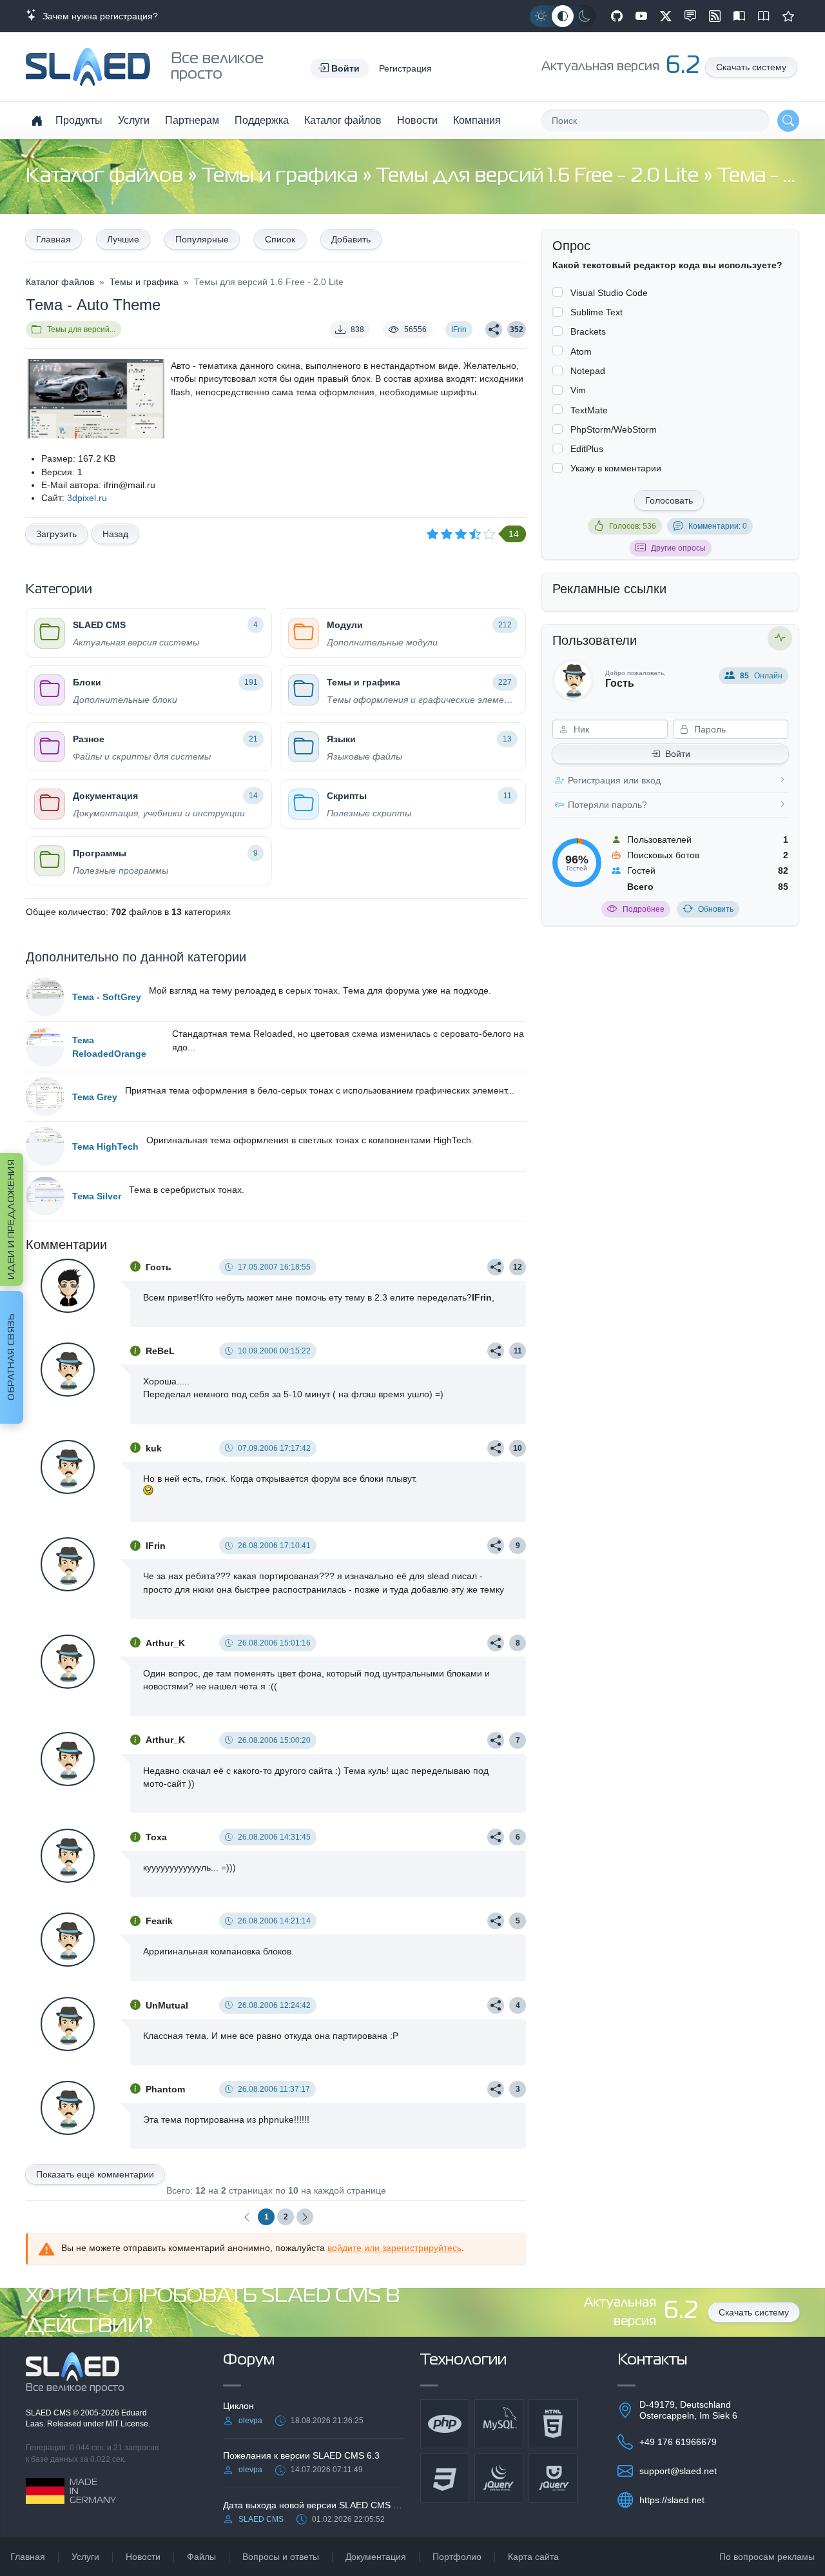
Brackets (588, 331)
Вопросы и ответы (281, 2557)
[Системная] (563, 16)
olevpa (250, 2421)
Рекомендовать (788, 16)
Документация (376, 2557)
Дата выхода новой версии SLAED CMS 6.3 (314, 2505)
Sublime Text (597, 312)
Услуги (134, 120)
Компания (477, 120)
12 (518, 1267)
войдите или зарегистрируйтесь (394, 2248)
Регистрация (405, 68)
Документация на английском (764, 16)
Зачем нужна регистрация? (98, 16)
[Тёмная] (585, 16)
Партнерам (192, 120)
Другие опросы (678, 548)
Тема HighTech (105, 1146)
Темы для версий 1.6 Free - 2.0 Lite (540, 176)
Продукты (79, 120)
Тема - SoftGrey (107, 997)
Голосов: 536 (633, 526)
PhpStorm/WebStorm (614, 429)
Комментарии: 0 (718, 526)
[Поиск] (788, 121)
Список (280, 239)
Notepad (588, 371)
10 (518, 1448)
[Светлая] (541, 16)
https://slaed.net (672, 2500)
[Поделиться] (494, 329)
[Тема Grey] (45, 1097)
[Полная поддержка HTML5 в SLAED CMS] (553, 2424)
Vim (578, 390)
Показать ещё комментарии (95, 2174)
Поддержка (262, 120)
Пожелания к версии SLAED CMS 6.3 (301, 2455)
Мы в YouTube (641, 16)
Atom (581, 351)
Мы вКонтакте (690, 16)
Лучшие (123, 239)
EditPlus (587, 449)
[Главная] (37, 121)
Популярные (202, 239)
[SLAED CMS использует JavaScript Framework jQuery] (499, 2478)
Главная (53, 239)
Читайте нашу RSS (715, 16)
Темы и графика (282, 176)
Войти (678, 754)
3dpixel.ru (87, 498)
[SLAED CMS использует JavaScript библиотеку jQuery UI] (553, 2478)
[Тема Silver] (45, 1196)
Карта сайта (533, 2557)
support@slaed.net (678, 2471)
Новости (417, 120)
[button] (340, 68)
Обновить (716, 909)
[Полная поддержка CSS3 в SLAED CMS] (445, 2478)
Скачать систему (751, 67)
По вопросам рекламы (767, 2557)
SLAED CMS (49, 2413)
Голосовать (669, 500)
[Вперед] (305, 2217)
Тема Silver (97, 1196)
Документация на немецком (739, 16)
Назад (115, 534)
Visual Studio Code (609, 293)
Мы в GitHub (617, 16)
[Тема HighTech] (45, 1146)
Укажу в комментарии (616, 468)
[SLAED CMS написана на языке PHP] (445, 2424)
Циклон (238, 2406)
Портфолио (457, 2557)
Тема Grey (95, 1097)
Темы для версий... (81, 329)
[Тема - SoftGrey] (45, 997)
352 (517, 329)
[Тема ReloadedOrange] (45, 1047)
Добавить (351, 239)
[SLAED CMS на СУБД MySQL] (499, 2424)
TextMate (589, 410)
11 (518, 1351)
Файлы (201, 2557)
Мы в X (666, 16)
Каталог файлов (343, 120)
